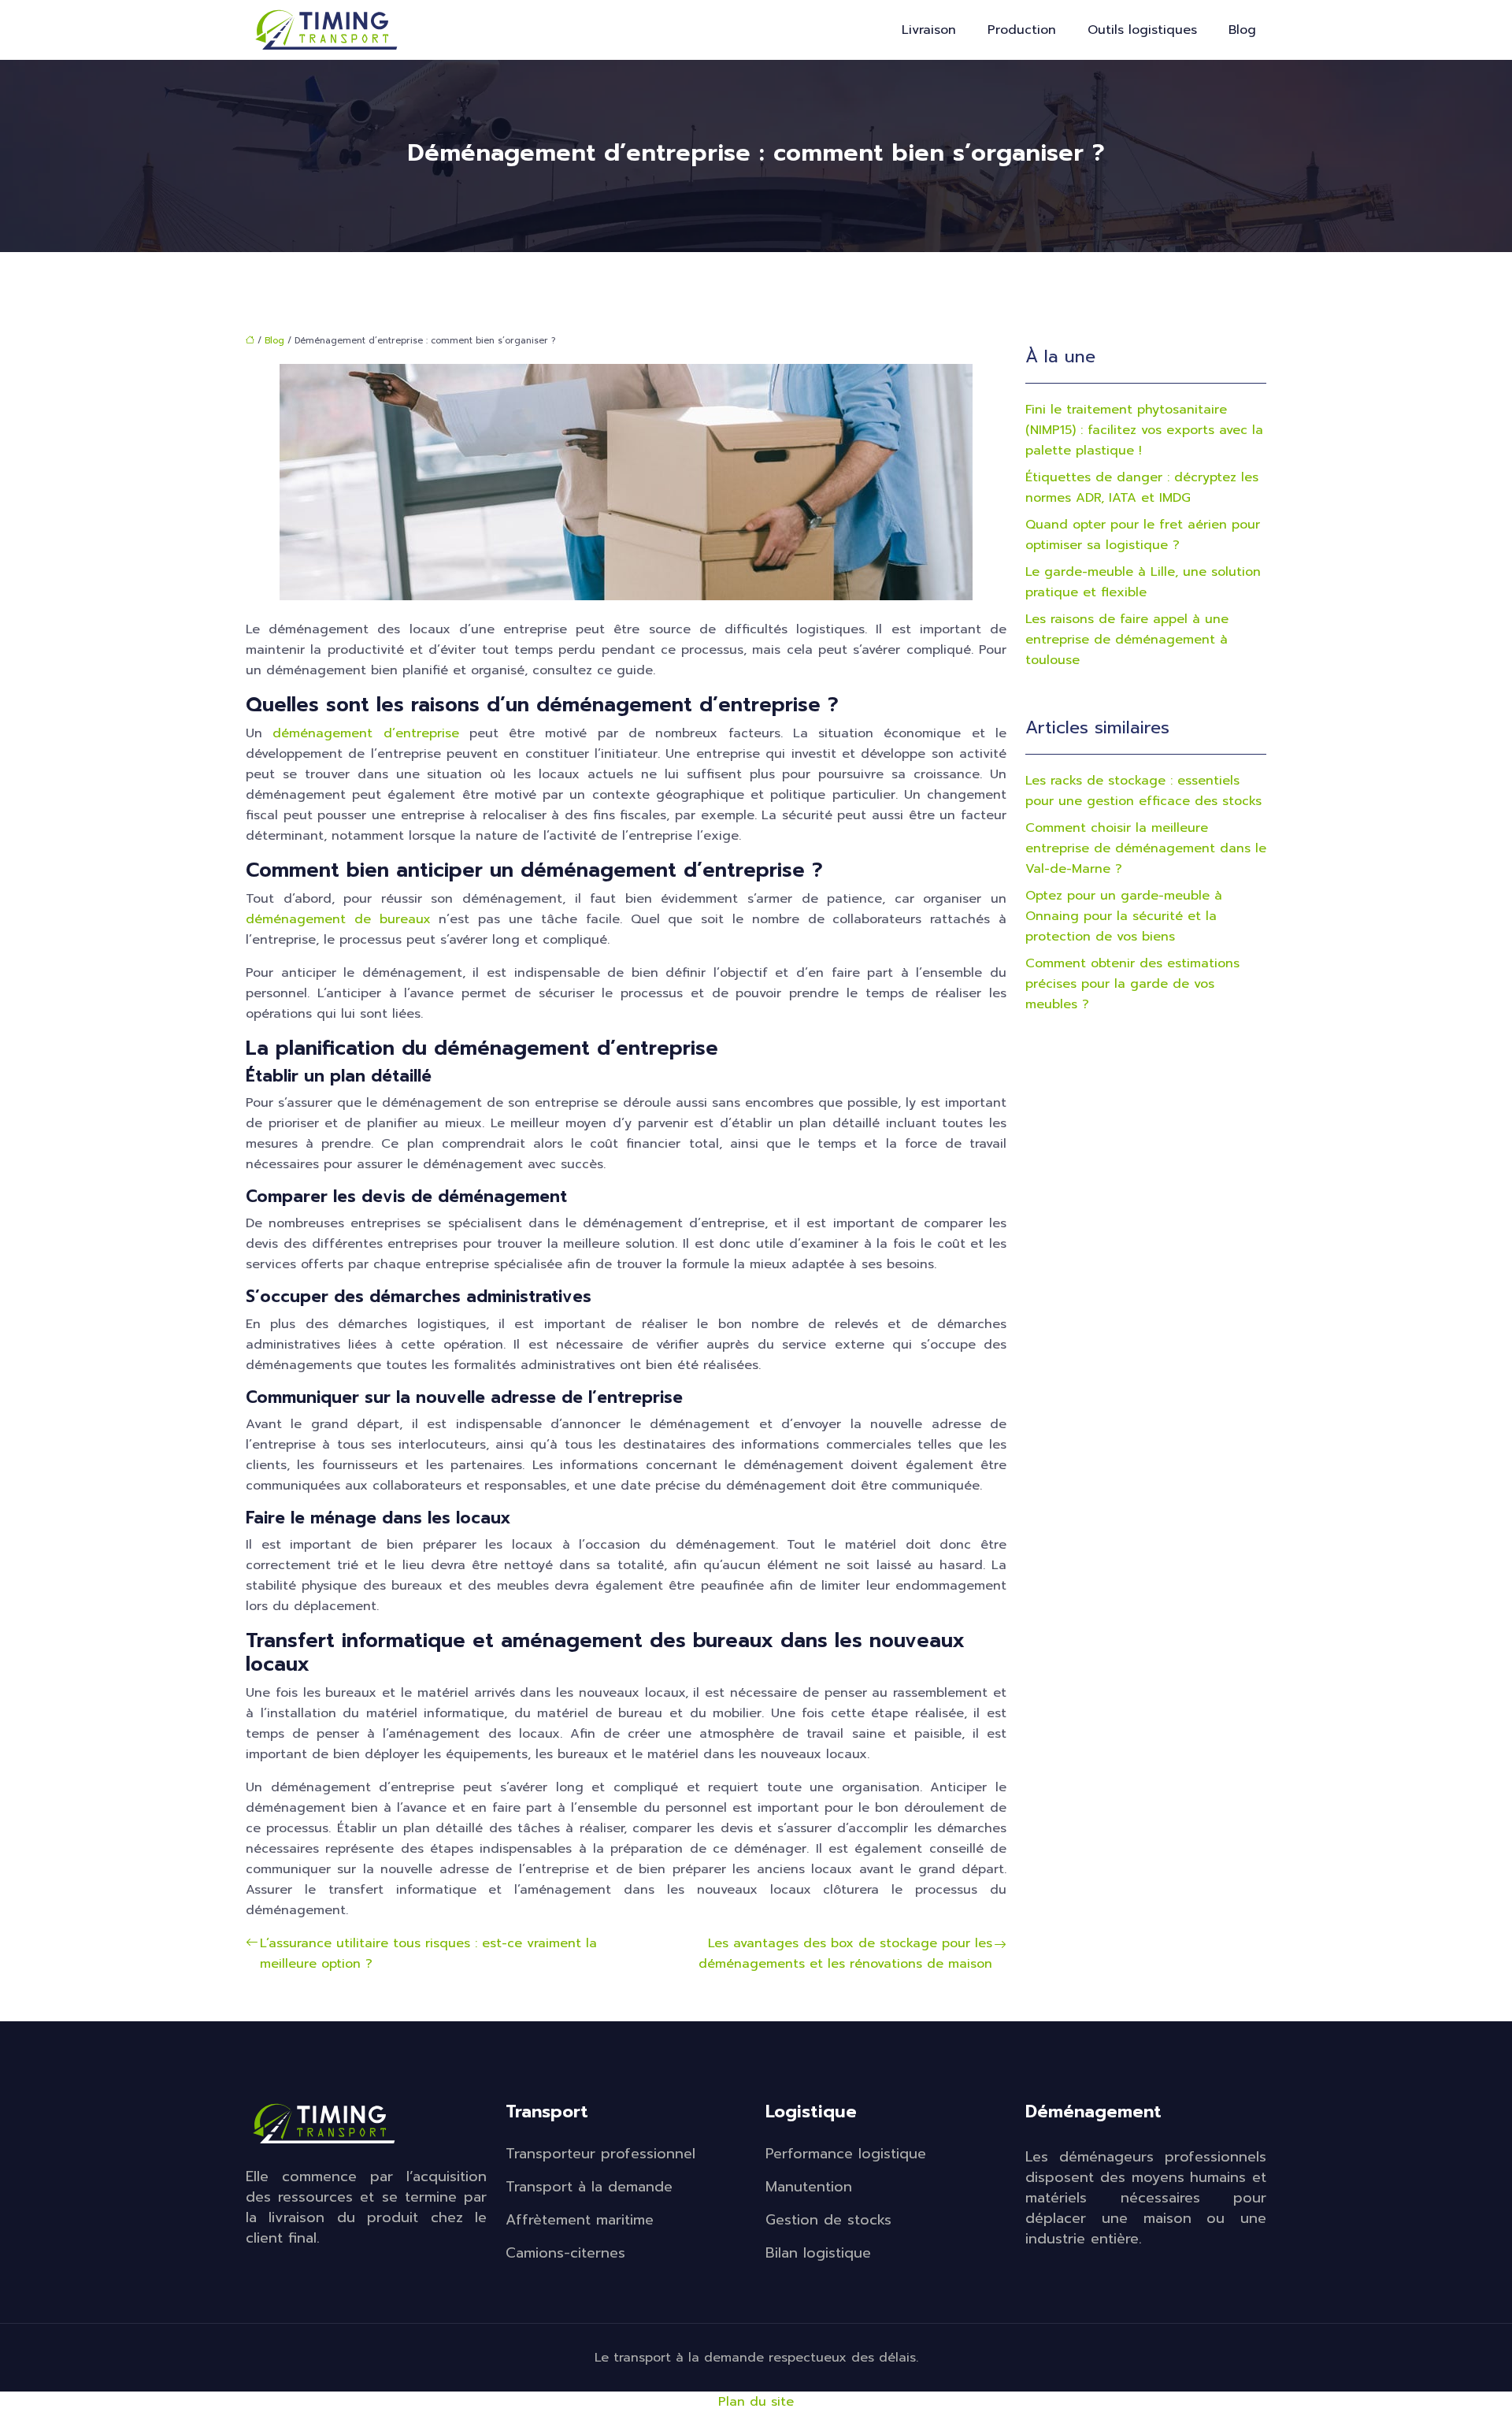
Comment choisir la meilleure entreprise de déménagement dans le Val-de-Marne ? (1146, 848)
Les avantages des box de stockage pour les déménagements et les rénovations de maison (845, 1954)
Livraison (929, 30)
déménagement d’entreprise (365, 733)
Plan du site (756, 2402)
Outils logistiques (1142, 30)
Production (1022, 30)
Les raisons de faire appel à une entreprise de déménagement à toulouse (1127, 640)
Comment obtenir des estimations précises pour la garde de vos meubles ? (1132, 984)
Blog (1242, 30)
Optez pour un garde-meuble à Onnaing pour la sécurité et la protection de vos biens (1124, 916)
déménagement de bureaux (338, 919)
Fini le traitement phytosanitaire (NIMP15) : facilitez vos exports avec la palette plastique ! (1144, 430)
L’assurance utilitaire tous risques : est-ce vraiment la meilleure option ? (428, 1954)
